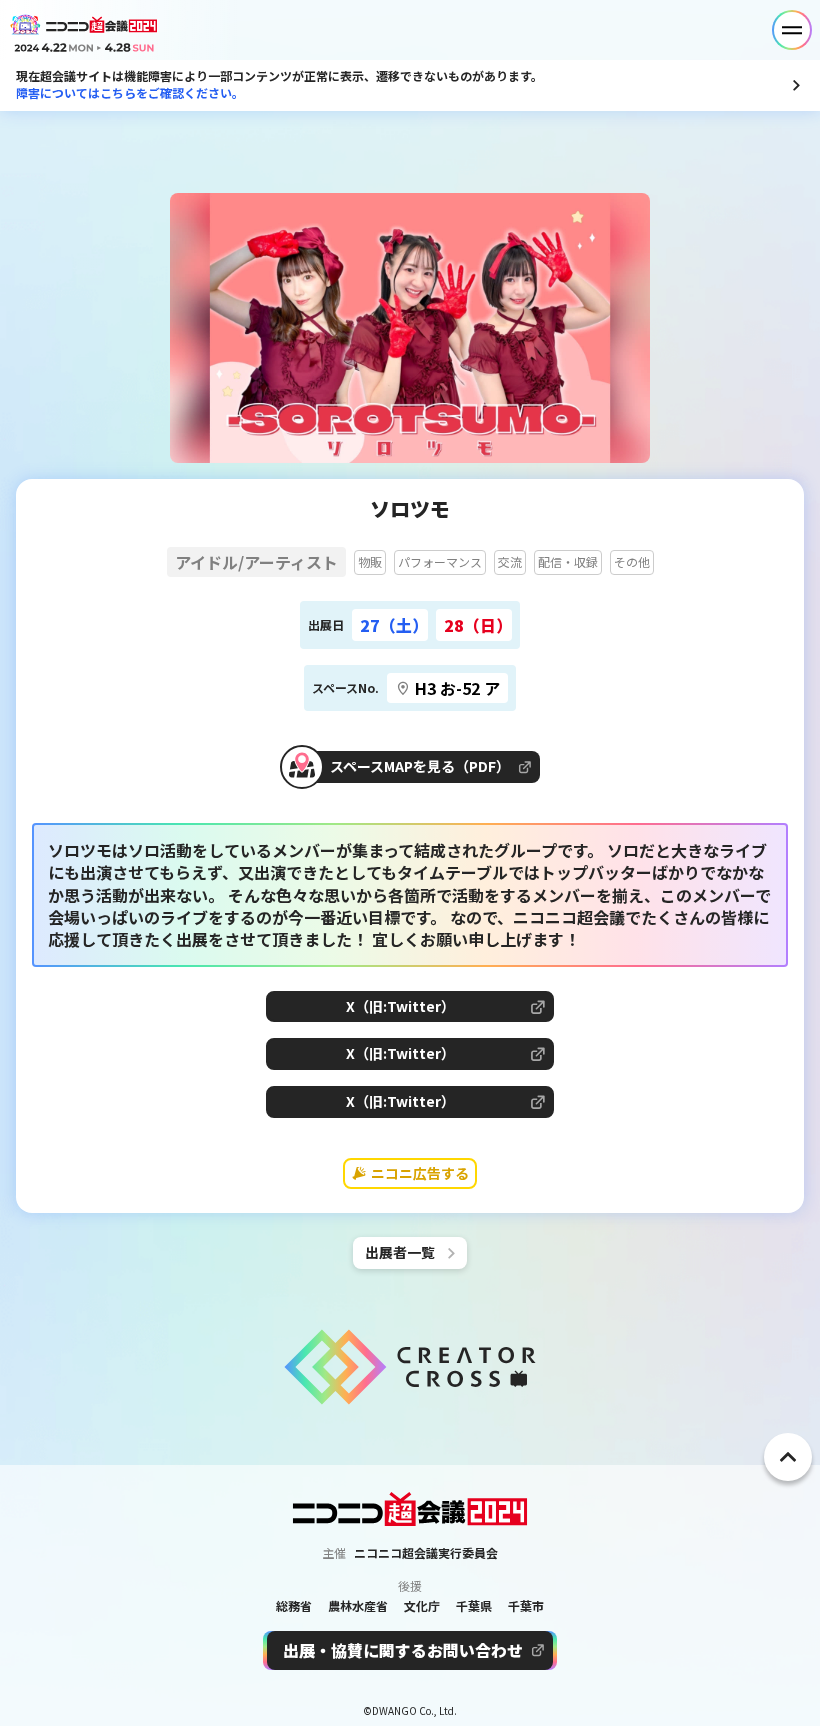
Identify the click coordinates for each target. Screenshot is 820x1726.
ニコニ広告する (420, 1173)
